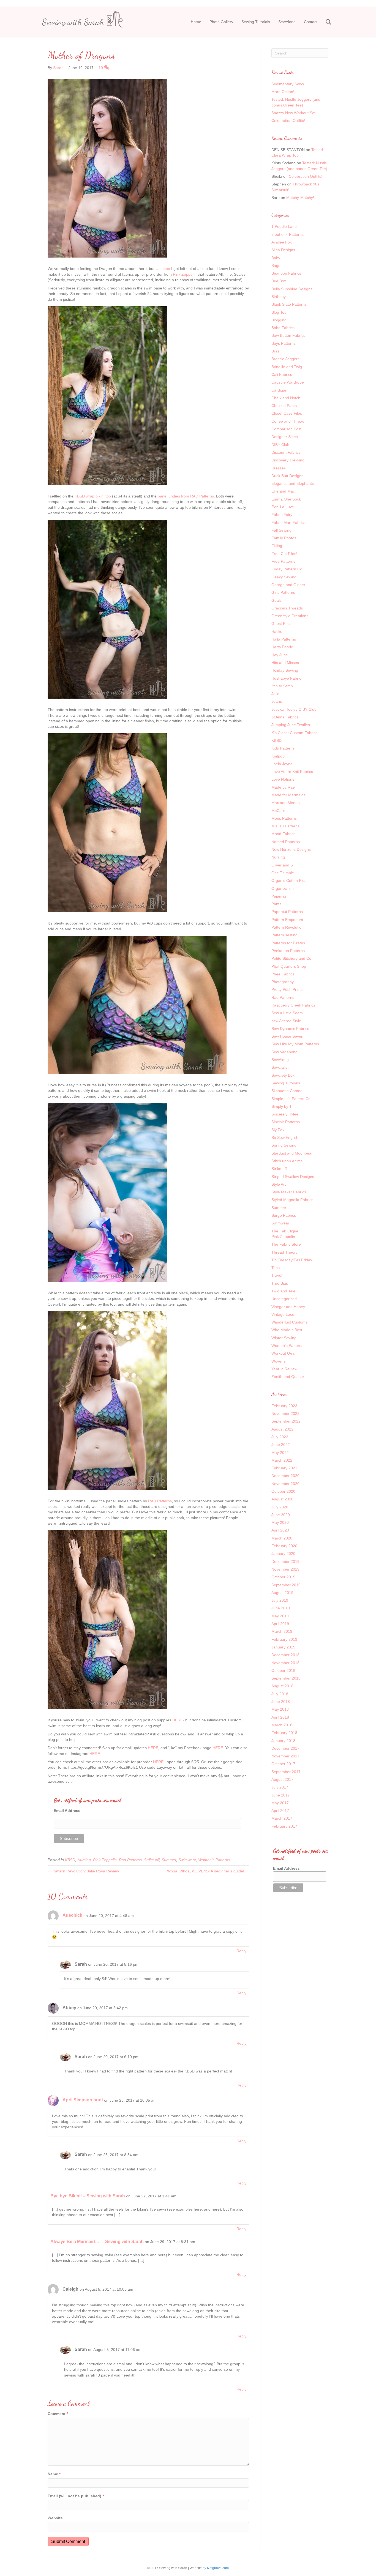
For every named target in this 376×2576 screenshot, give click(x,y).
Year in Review (284, 1369)
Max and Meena (286, 803)
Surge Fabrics (284, 1215)
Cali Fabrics (282, 374)
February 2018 (284, 1733)
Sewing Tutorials (256, 22)
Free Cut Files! (284, 554)
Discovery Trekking (288, 460)
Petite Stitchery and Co (291, 958)
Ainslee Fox (282, 242)
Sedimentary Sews (288, 84)
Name (54, 2474)
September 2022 (286, 1421)
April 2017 (280, 1811)
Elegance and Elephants (293, 483)
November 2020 (285, 1484)
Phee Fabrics (283, 974)
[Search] (325, 22)
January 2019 (283, 1647)
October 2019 (283, 1577)
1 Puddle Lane (284, 226)
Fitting (277, 546)
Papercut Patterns (287, 912)
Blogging (279, 320)
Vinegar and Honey (288, 1307)
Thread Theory (284, 1252)
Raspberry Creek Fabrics (293, 1005)
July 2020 (280, 1507)
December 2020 (285, 1476)
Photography (283, 982)
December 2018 (285, 1655)
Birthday (279, 297)
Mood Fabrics (283, 834)
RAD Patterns (160, 1501)
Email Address (67, 1811)
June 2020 (281, 1515)
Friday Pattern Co (287, 569)
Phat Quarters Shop (289, 966)
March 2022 (282, 1460)
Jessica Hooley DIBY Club (294, 709)
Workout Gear (284, 1353)
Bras (275, 351)
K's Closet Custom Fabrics (294, 733)
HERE (153, 1748)
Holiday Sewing (285, 670)
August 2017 (282, 1779)
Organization (283, 888)
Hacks (277, 631)
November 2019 (285, 1569)
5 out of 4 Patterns (288, 234)
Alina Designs (283, 250)
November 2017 (285, 1756)
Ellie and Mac (283, 491)
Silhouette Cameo (287, 1091)
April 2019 (280, 1624)
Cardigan (279, 390)
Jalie (275, 694)
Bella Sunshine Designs (292, 289)
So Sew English (285, 1137)
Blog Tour (280, 312)
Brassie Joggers (285, 359)
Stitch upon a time (287, 1161)
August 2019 (282, 1593)
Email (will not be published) (76, 2496)
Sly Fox (278, 1130)
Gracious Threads (287, 608)
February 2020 (284, 1546)
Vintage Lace (283, 1314)
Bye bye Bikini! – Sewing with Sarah (88, 2196)
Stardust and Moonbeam (293, 1153)
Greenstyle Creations (290, 616)
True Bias (280, 1283)
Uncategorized (284, 1299)
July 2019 (280, 1600)
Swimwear (187, 1860)
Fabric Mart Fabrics (288, 523)
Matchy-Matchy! (300, 198)
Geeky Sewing (284, 577)
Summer (169, 1860)
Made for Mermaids (288, 795)
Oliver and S (282, 865)
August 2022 (282, 1429)
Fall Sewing (281, 530)
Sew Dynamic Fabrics (290, 1029)
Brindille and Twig (287, 367)
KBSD (70, 1860)
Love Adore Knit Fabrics (292, 772)
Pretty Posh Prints (287, 989)
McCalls (278, 811)
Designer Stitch (285, 437)
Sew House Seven (287, 1036)
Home (196, 22)
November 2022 (285, 1413)
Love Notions (283, 779)
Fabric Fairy (282, 515)
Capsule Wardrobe (288, 382)
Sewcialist (280, 1067)
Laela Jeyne (282, 764)
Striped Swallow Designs (293, 1177)
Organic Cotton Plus (289, 880)
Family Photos (284, 538)
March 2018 (282, 1725)
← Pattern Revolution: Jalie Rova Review (83, 1871)
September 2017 (286, 1772)
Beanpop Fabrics (286, 273)
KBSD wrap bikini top (93, 496)
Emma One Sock (286, 499)
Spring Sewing (284, 1145)
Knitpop (278, 756)
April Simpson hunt (83, 2100)
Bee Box (279, 281)
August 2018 (282, 1686)
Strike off (152, 1860)
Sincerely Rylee (285, 1114)
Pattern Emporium (287, 920)
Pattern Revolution (288, 927)
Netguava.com (218, 2568)
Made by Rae (283, 787)
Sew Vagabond (284, 1052)
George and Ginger (288, 585)
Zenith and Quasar (288, 1377)
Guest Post (281, 624)
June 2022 (281, 1445)
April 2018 (280, 1717)
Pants (276, 904)
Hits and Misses (285, 663)
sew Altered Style (286, 1021)
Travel (277, 1275)
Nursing (84, 1860)
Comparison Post (286, 429)
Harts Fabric (282, 647)
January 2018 (283, 1741)
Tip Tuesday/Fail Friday (292, 1260)
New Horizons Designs (291, 849)
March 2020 (282, 1538)
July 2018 (280, 1694)
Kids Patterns (283, 748)
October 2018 (283, 1670)
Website (55, 2518)
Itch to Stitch (282, 686)
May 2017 (280, 1803)
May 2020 (280, 1522)
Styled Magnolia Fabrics (292, 1200)
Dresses (279, 468)
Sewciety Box (283, 1075)
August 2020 (282, 1499)
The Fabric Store (286, 1244)
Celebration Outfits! (288, 121)
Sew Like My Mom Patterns (295, 1044)
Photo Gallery (221, 22)
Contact (311, 22)
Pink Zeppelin (185, 274)
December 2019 (285, 1562)
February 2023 (284, 1406)
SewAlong (287, 22)
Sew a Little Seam (287, 1013)
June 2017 (281, 1795)
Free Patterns (283, 561)
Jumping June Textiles (291, 725)
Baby (276, 258)
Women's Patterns (214, 1860)
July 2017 (280, 1787)
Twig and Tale (283, 1291)
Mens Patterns (284, 818)
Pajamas (279, 896)
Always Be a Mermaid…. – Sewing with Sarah (97, 2242)
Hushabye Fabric (286, 678)
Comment (58, 2414)
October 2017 (283, 1764)
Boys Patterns (284, 343)
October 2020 (283, 1491)
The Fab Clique (285, 1231)
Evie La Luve (283, 507)
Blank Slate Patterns (289, 304)
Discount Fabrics (286, 452)
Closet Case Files (287, 413)
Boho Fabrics (283, 328)
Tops (276, 1268)
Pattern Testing (284, 935)
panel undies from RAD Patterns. (186, 496)
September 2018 (286, 1678)
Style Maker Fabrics (289, 1192)
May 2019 (280, 1616)
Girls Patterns (283, 592)
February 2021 (284, 1468)
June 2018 (281, 1702)
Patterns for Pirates (288, 943)
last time (163, 269)
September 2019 (286, 1585)
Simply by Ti (282, 1106)
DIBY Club (280, 445)
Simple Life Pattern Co (291, 1099)
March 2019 (282, 1631)
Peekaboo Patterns (288, 951)
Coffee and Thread (288, 421)
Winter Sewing (284, 1338)
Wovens (278, 1361)
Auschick (72, 1915)
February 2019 (284, 1639)
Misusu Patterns (285, 826)
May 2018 (280, 1709)
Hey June (280, 655)
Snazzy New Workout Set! (294, 113)
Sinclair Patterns (286, 1122)
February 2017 (284, 1826)
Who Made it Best (287, 1330)
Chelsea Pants (284, 406)
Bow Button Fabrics (288, 335)
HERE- (178, 1720)
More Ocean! (283, 92)
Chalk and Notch (286, 398)
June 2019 (281, 1608)
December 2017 (285, 1748)
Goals (276, 600)
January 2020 (283, 1554)
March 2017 (282, 1818)
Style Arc (279, 1184)
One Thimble (283, 873)
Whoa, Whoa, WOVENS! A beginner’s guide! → (208, 1871)
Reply (241, 1951)
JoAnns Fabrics (285, 717)
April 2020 (280, 1530)
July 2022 (280, 1437)
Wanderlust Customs (289, 1322)
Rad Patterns (130, 1860)
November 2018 (285, 1663)
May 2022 (280, 1453)
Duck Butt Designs (287, 476)
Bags (276, 266)
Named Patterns (286, 842)
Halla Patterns (284, 639)
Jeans (277, 701)
